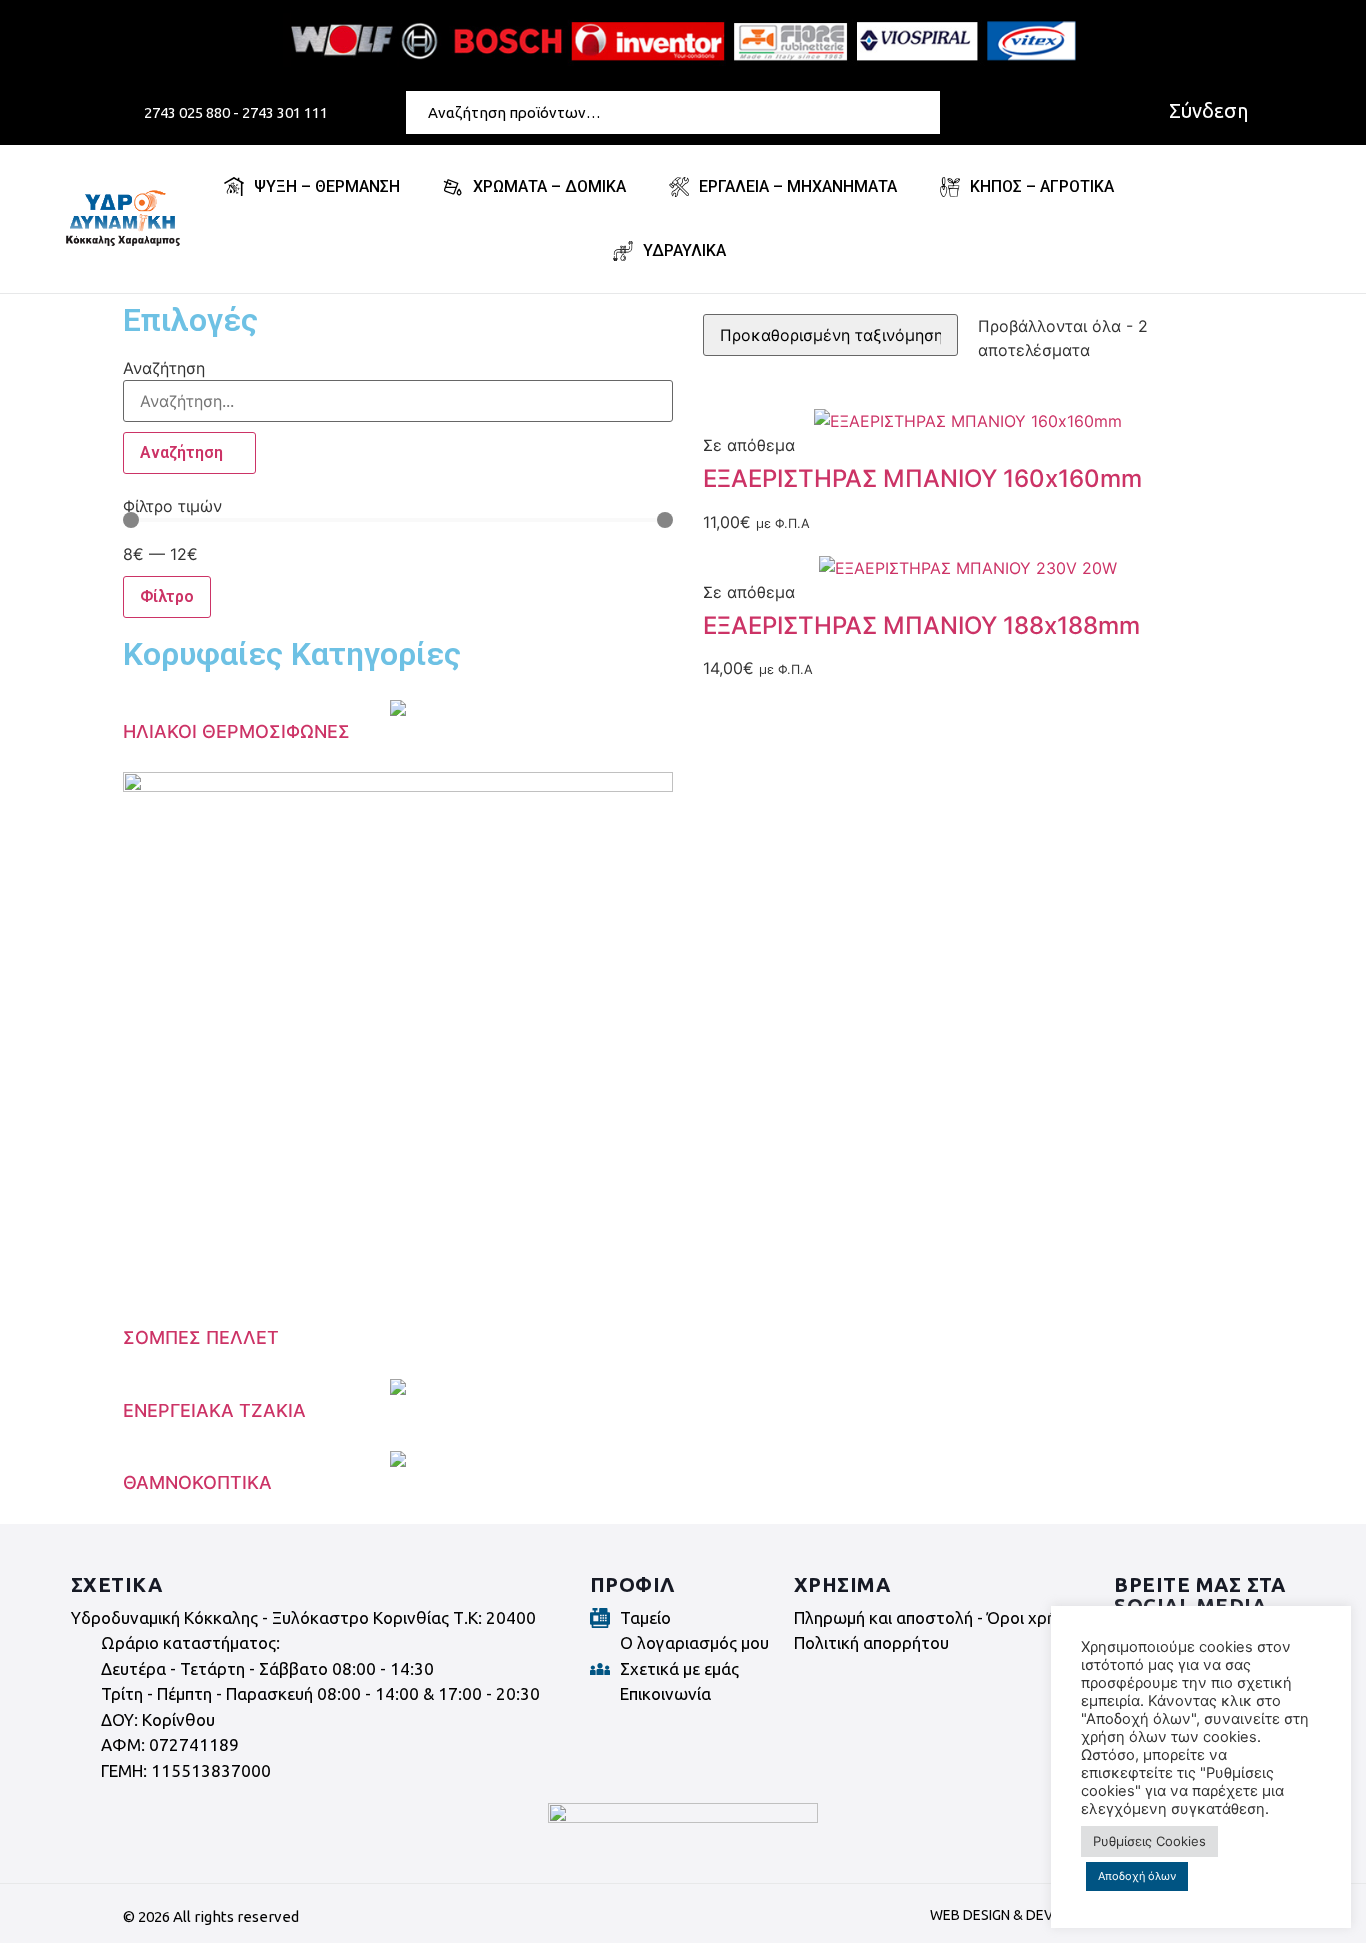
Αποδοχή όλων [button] (1137, 1876)
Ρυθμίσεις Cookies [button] (1149, 1841)
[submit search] (929, 111)
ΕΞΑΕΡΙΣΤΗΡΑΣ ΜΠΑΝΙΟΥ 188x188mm (921, 625)
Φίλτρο (167, 596)
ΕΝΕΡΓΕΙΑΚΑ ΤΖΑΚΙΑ (214, 1410)
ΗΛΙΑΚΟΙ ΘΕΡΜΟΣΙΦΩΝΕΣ (236, 731)
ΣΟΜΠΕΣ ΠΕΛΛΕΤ (201, 1337)
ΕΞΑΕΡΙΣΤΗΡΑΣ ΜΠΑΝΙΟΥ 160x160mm (922, 478)
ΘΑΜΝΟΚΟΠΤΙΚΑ (197, 1482)
